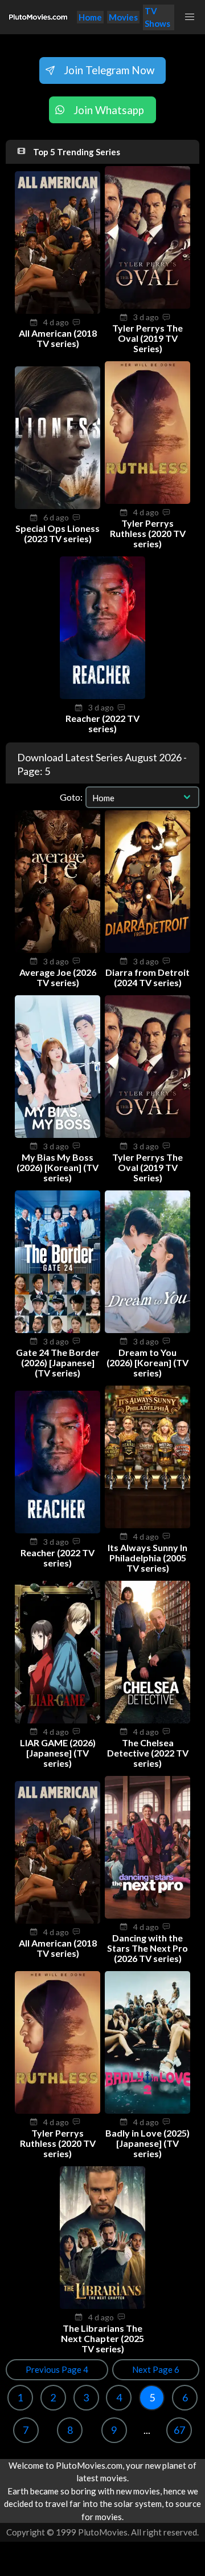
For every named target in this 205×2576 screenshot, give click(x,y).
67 (179, 2430)
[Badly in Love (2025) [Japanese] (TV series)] (147, 2110)
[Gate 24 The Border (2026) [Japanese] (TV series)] (58, 1330)
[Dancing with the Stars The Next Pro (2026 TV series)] (147, 1915)
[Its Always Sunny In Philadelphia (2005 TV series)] (147, 1525)
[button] (190, 17)
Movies (123, 17)
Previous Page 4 (57, 2369)
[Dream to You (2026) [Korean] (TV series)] (147, 1330)
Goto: (71, 797)
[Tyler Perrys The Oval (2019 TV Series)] (147, 305)
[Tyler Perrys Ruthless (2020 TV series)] (147, 500)
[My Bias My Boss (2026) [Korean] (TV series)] (58, 1134)
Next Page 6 (156, 2369)
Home (90, 17)
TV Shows (157, 17)
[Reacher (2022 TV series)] (102, 696)
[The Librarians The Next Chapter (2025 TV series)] (102, 2306)
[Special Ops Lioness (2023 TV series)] (58, 506)
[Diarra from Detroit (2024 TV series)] (147, 950)
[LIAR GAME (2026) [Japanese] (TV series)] (58, 1720)
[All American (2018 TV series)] (58, 310)
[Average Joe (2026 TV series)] (58, 950)
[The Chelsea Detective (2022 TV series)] (147, 1720)
